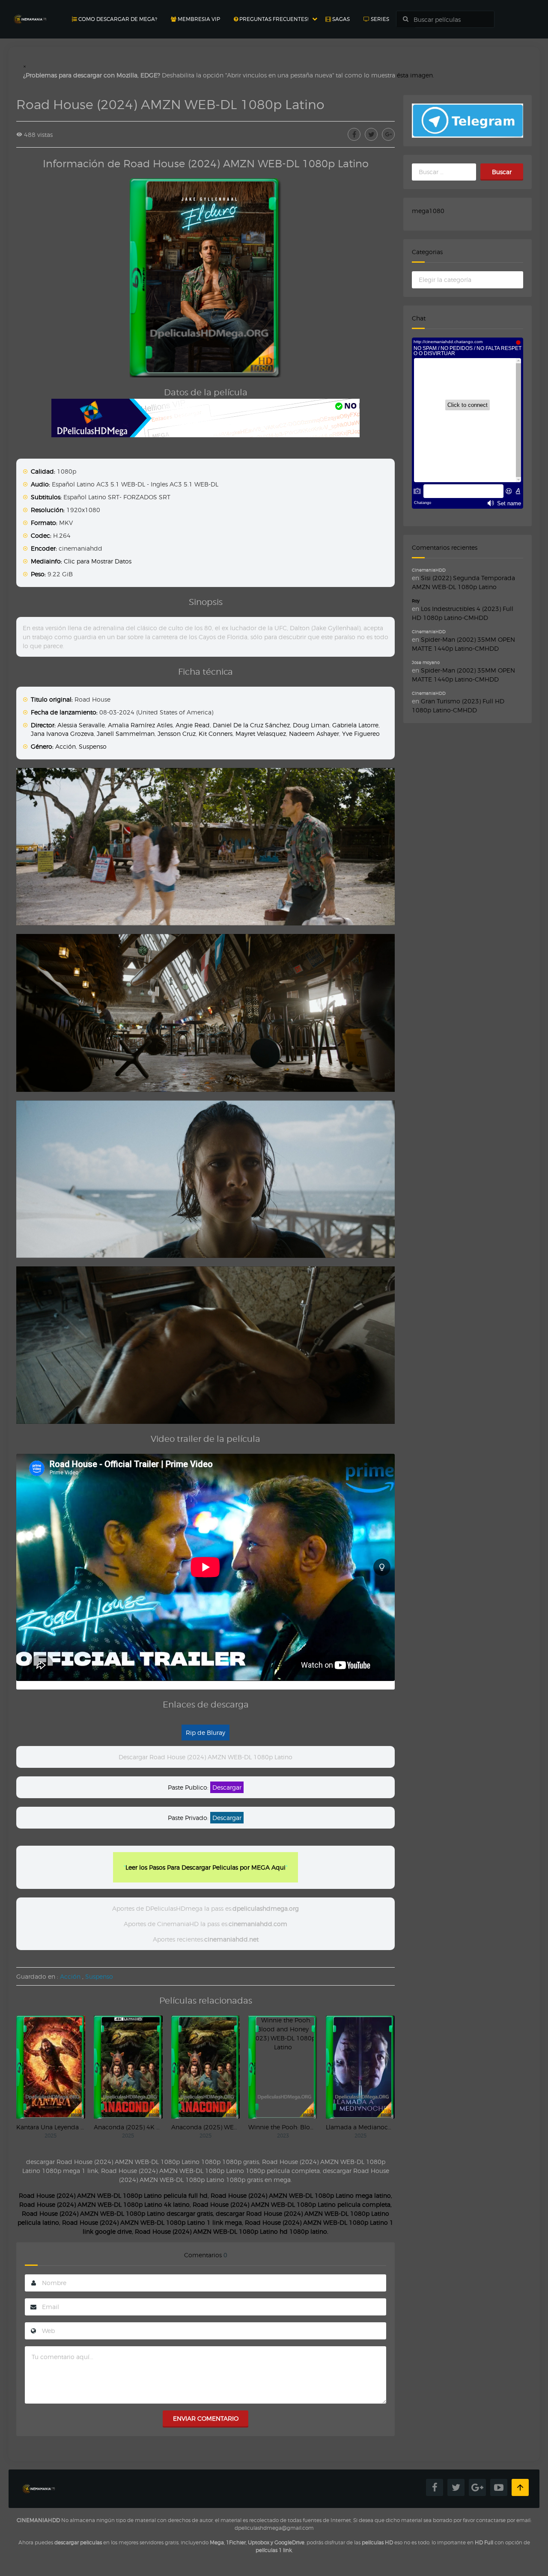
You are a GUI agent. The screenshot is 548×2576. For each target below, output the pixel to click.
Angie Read (193, 725)
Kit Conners (216, 734)
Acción (66, 746)
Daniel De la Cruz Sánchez (251, 725)
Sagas (340, 19)
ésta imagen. (415, 75)
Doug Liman (311, 725)
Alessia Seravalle (81, 725)
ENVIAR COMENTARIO (206, 2418)
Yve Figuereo (361, 734)
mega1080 (428, 211)
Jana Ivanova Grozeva (62, 734)
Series (379, 19)
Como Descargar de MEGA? (117, 19)
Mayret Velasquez (261, 734)
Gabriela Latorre (355, 725)
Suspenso (93, 746)
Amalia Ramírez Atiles (140, 725)
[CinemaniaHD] (30, 11)
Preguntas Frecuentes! (273, 19)
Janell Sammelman (126, 734)
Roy (416, 601)
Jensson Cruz (177, 734)
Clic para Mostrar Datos (98, 561)
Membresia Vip (198, 19)
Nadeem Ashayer (314, 734)
